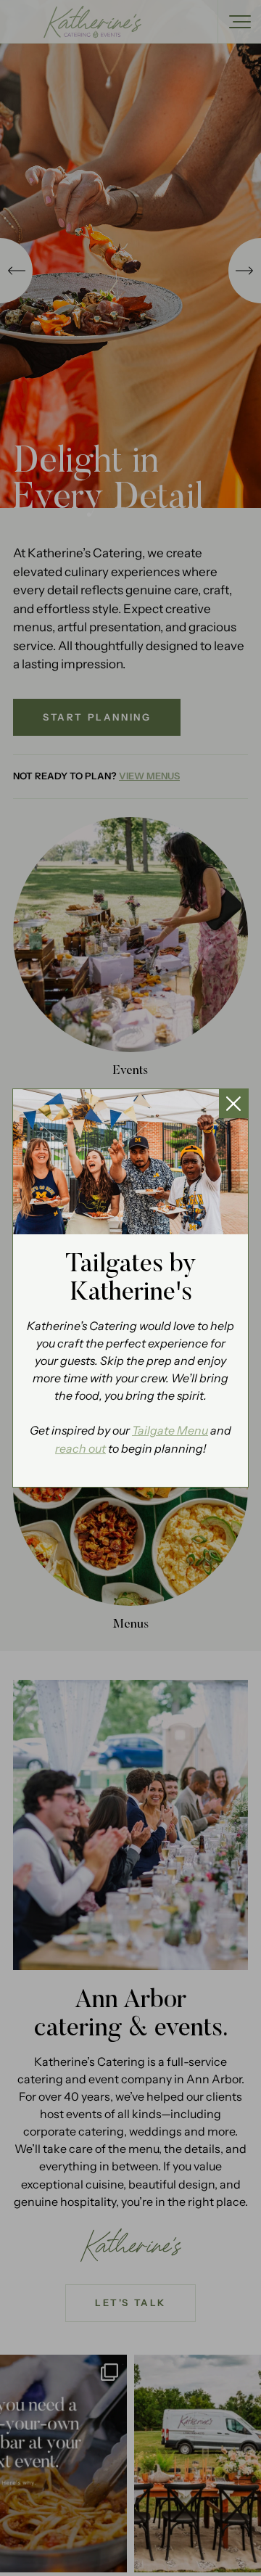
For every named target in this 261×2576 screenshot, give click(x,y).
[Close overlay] (233, 1104)
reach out (80, 1449)
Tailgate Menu (170, 1431)
